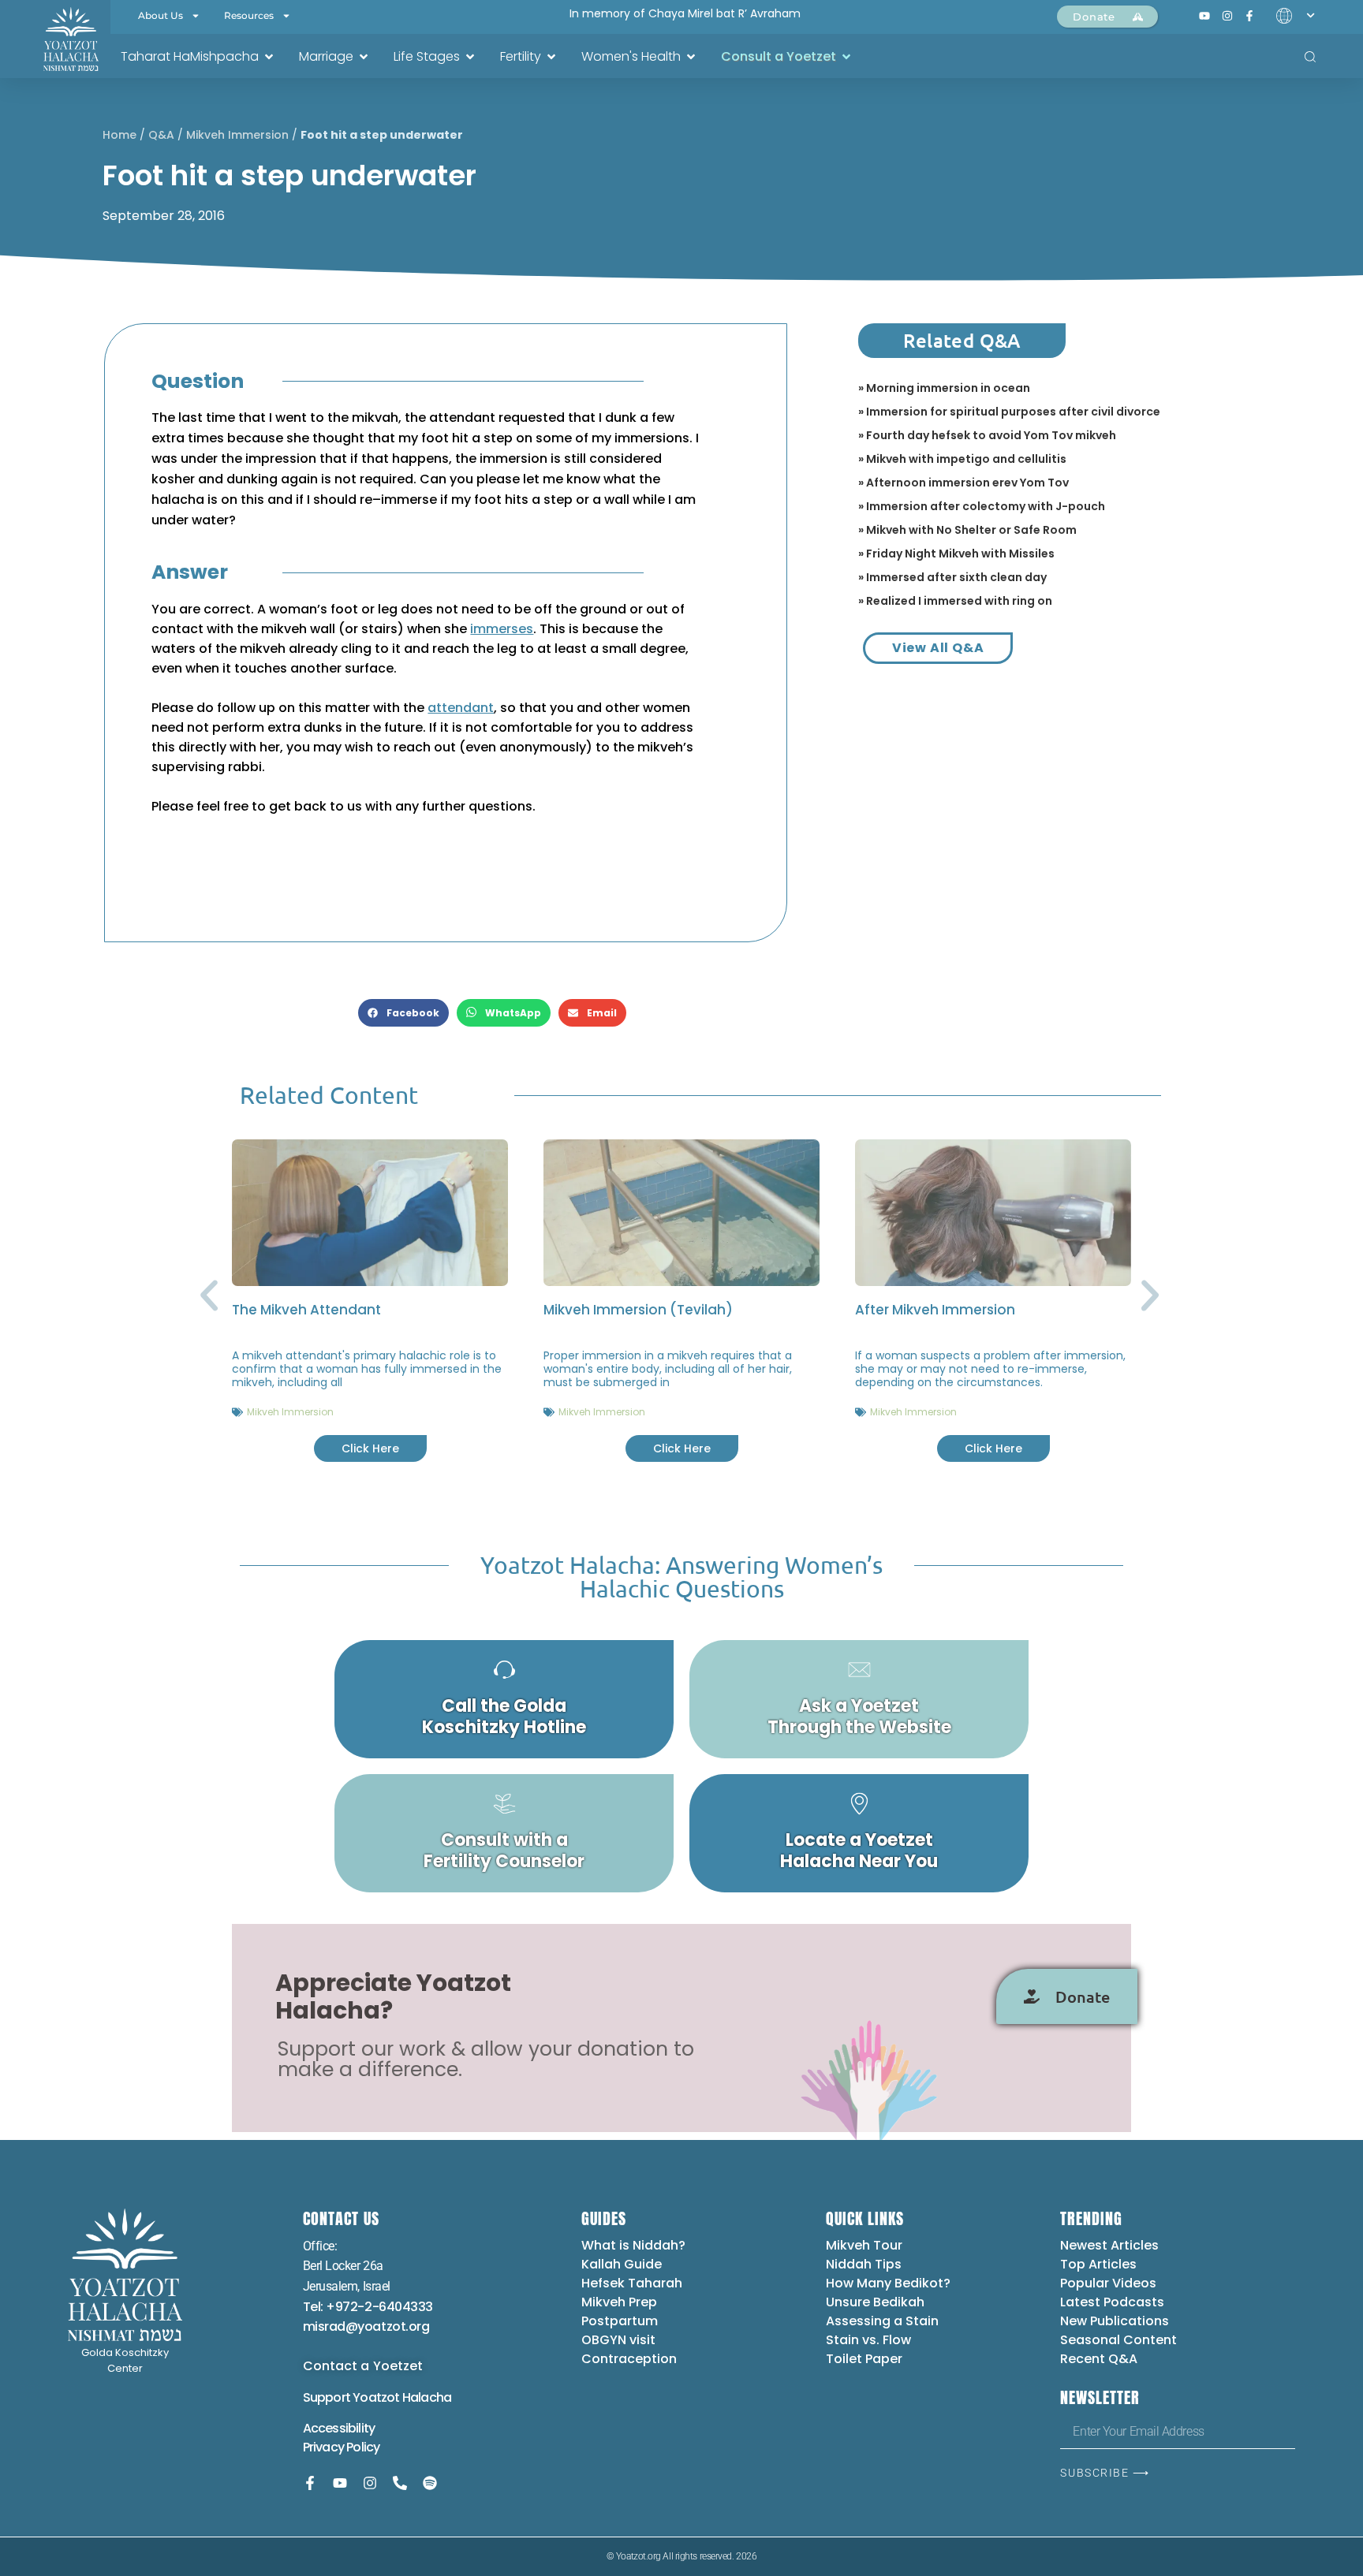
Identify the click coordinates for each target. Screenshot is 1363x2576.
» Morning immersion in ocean (944, 388)
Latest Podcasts (1112, 2302)
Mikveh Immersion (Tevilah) (638, 1310)
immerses (502, 629)
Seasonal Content (1118, 2340)
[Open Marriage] (364, 57)
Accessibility (339, 2428)
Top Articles (1098, 2264)
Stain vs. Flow (870, 2340)
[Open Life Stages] (470, 57)
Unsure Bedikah (875, 2302)
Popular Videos (1108, 2283)
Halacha (427, 2397)
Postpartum (620, 2321)
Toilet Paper (864, 2359)
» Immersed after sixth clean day (952, 577)
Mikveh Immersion (237, 135)
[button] (403, 1013)
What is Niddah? (633, 2245)
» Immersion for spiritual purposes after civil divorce (1009, 412)
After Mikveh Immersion (935, 1310)
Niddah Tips (864, 2264)
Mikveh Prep (619, 2302)
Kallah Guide (622, 2264)
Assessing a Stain (882, 2321)
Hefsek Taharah (632, 2283)
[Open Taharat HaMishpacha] (269, 57)
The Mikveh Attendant (306, 1310)
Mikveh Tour (864, 2245)
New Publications (1115, 2321)
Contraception (629, 2359)
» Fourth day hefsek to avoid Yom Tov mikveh (987, 435)
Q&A (161, 135)
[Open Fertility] (551, 57)
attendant (461, 708)
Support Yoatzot (353, 2397)
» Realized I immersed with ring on (955, 601)
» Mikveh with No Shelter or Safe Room (967, 530)
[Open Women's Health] (691, 57)
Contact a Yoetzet (363, 2366)
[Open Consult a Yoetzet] (846, 57)
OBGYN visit (618, 2340)
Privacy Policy (342, 2447)
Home (119, 135)
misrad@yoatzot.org (366, 2326)
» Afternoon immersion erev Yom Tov (963, 483)
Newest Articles (1109, 2245)
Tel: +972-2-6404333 (368, 2307)
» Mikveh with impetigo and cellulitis (962, 459)
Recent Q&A (1099, 2359)
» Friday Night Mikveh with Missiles (956, 554)
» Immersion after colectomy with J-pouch (982, 506)
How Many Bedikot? (888, 2283)
